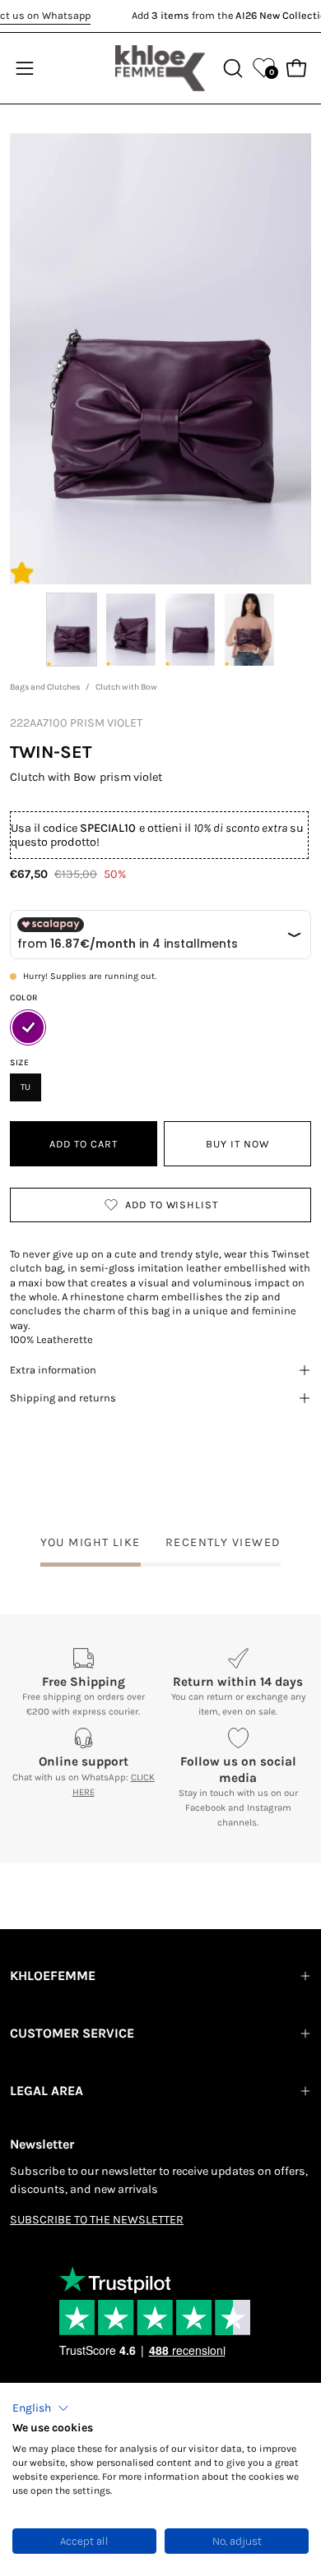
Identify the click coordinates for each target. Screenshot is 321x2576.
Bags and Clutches (45, 687)
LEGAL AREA (47, 2091)
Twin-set (51, 752)
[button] (41, 2408)
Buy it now (237, 1144)
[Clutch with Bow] (72, 630)
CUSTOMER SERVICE (72, 2033)
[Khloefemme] (160, 68)
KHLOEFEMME (53, 1976)
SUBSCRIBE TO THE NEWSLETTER (97, 2220)
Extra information (53, 1370)
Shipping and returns (63, 1398)
